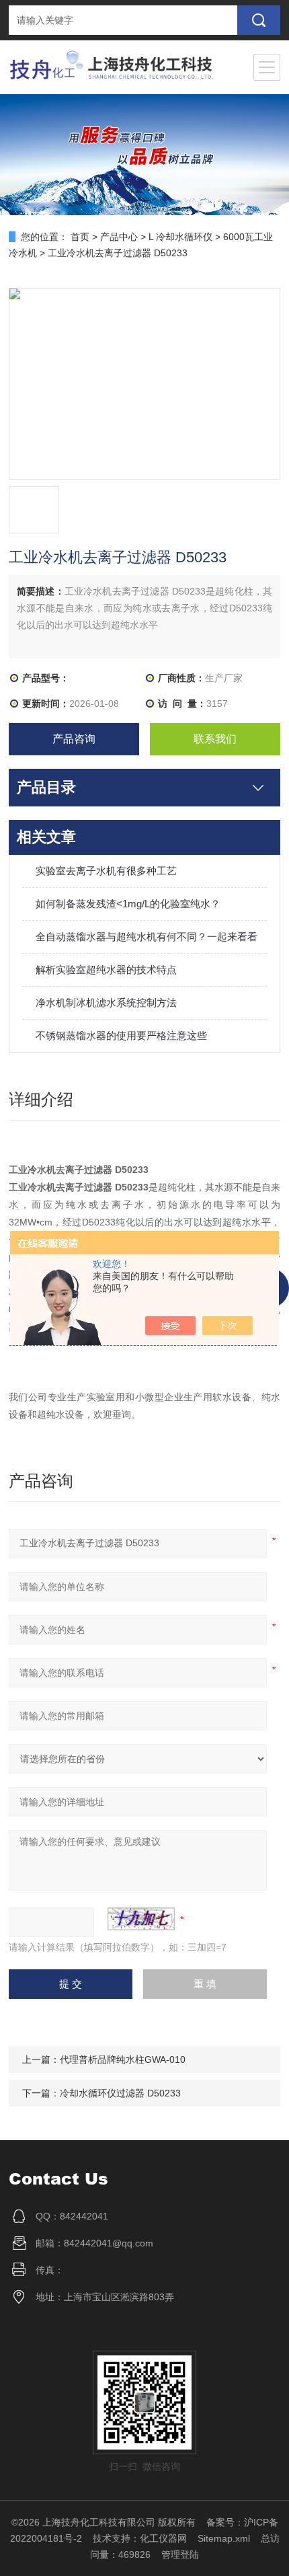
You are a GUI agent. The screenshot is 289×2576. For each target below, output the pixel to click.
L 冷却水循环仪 (180, 237)
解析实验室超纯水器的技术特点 (106, 970)
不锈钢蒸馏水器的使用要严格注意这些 (121, 1035)
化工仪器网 (163, 2538)
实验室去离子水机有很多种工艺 (106, 871)
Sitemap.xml (224, 2538)
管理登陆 (180, 2554)
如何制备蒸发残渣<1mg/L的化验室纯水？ (128, 904)
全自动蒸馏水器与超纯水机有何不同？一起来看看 (147, 937)
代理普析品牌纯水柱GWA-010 (123, 2059)
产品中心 (119, 237)
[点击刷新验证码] (141, 1919)
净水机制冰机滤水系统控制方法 (106, 1002)
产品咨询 (74, 739)
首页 (80, 237)
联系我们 (215, 739)
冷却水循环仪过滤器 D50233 (120, 2093)
